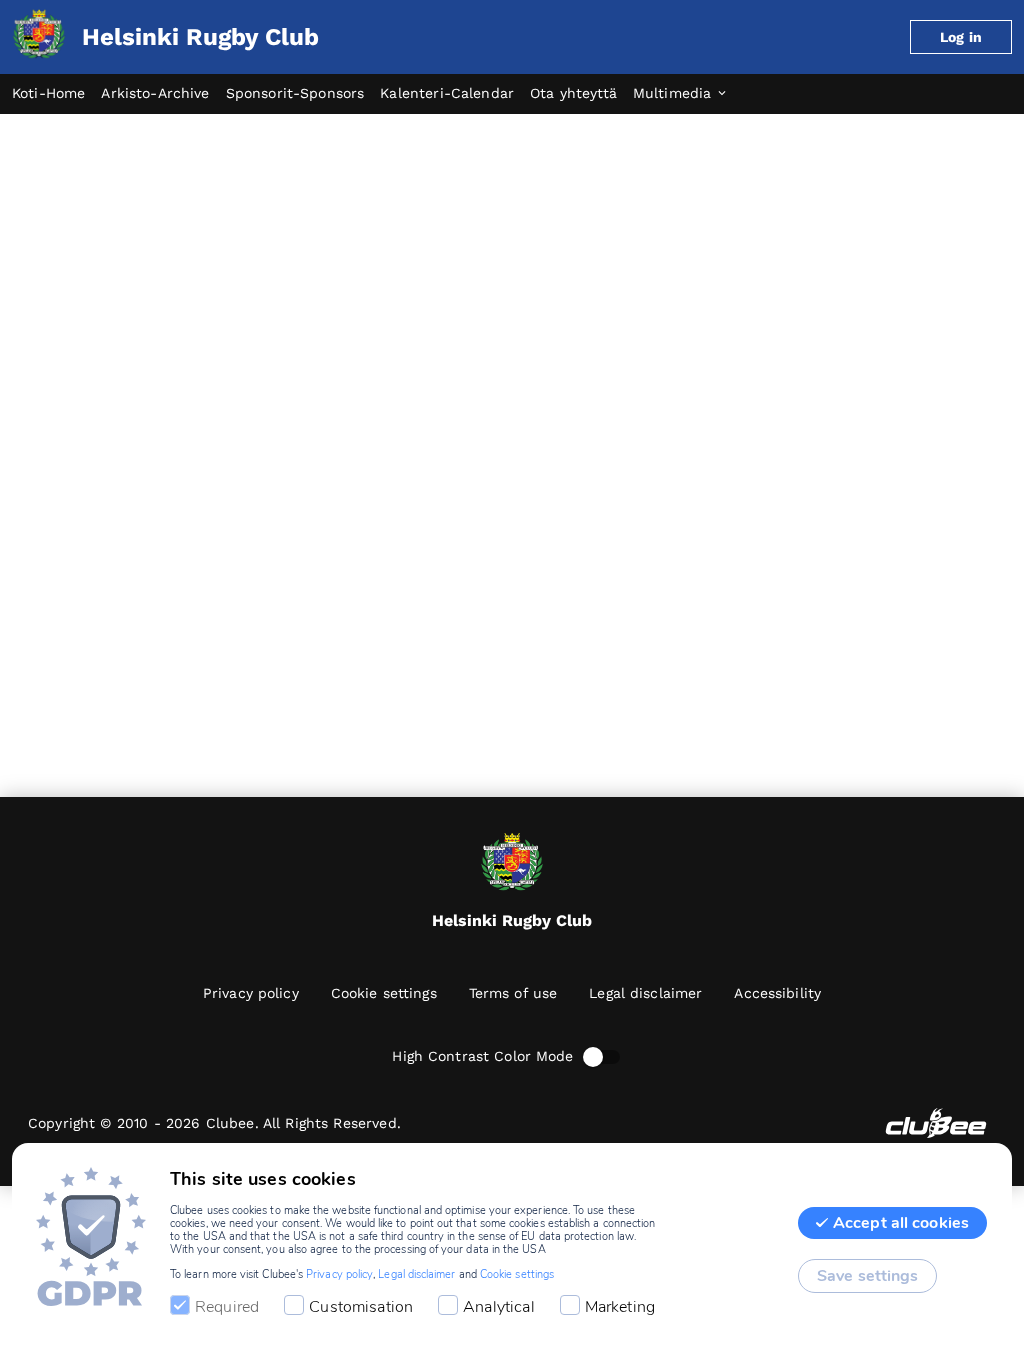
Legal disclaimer (416, 1274)
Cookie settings (517, 1274)
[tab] (56, 94)
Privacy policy (339, 1274)
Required (227, 1307)
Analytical (499, 1307)
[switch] (593, 1057)
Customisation (361, 1307)
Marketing (620, 1307)
